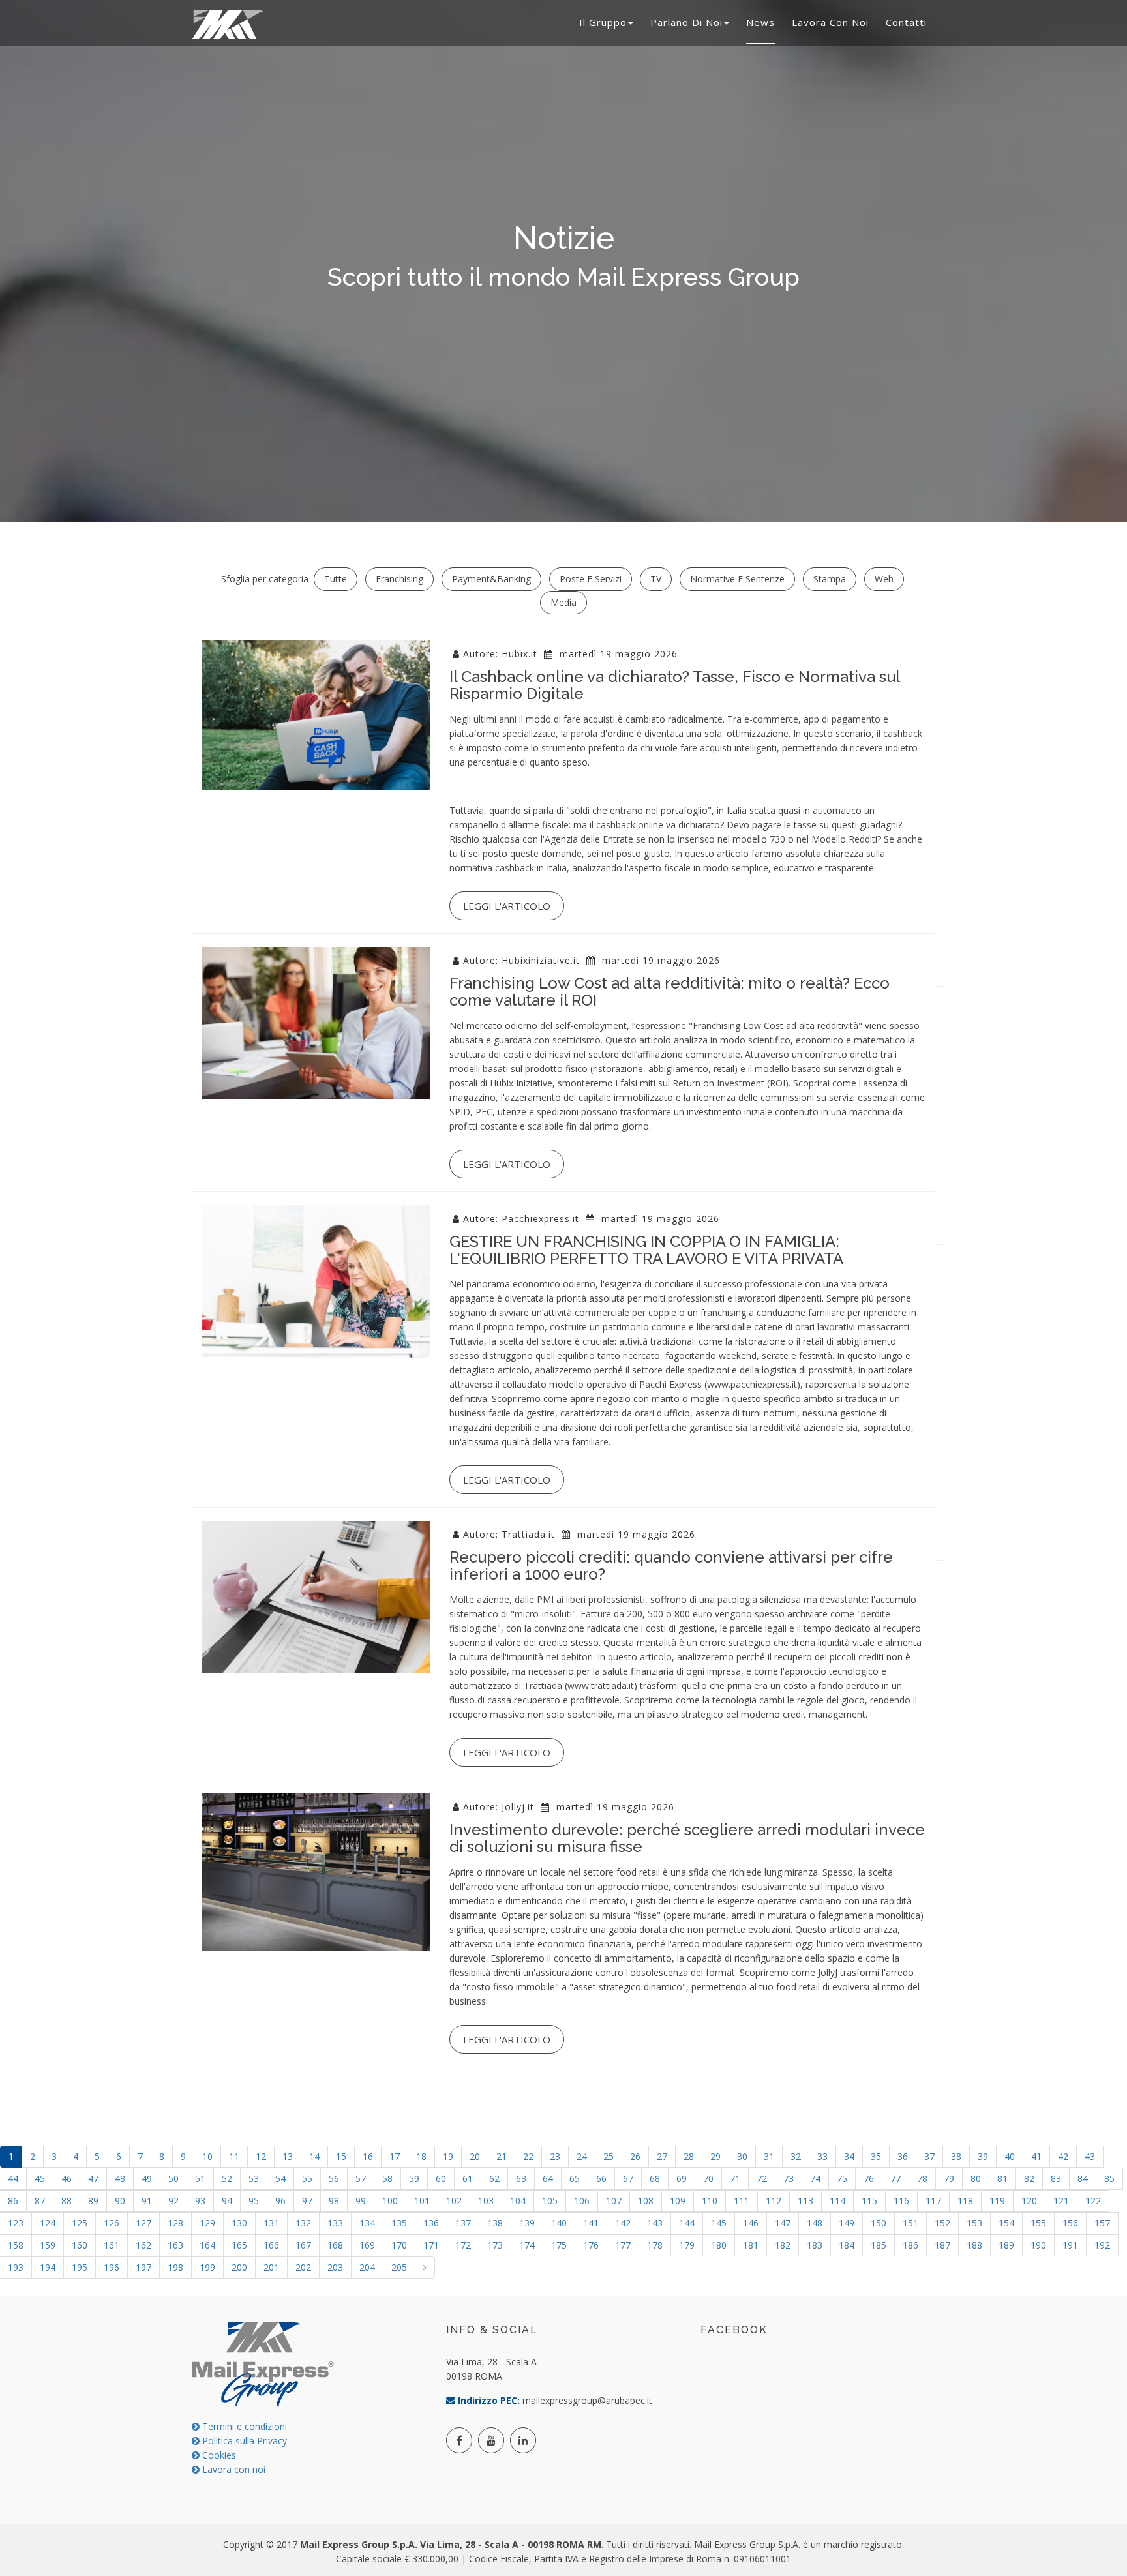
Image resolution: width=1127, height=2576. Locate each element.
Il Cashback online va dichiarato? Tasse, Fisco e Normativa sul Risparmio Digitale (674, 685)
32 (796, 2156)
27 (662, 2156)
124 (48, 2223)
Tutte (336, 579)
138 (495, 2223)
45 (40, 2179)
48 (120, 2179)
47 (93, 2179)
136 (431, 2223)
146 (751, 2223)
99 (361, 2201)
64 (548, 2179)
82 (1029, 2179)
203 (335, 2267)
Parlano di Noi (686, 22)
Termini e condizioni (243, 2426)
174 (527, 2245)
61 (468, 2179)
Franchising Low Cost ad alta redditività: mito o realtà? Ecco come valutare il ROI (669, 992)
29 (715, 2156)
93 (200, 2201)
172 (463, 2245)
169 (367, 2245)
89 (93, 2201)
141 (591, 2223)
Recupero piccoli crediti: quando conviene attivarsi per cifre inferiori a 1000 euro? (671, 1565)
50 (173, 2179)
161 (112, 2245)
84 (1083, 2179)
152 (942, 2223)
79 (949, 2179)
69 (682, 2179)
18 (421, 2156)
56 (334, 2179)
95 (254, 2201)
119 (997, 2201)
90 (120, 2201)
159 (48, 2245)
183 (815, 2245)
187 (942, 2245)
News (760, 22)
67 (628, 2179)
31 (769, 2156)
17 (395, 2156)
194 (48, 2267)
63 (521, 2179)
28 (689, 2156)
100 (390, 2201)
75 (842, 2179)
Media (563, 602)
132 (303, 2223)
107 (614, 2201)
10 (207, 2156)
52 (227, 2179)
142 (623, 2223)
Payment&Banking (491, 579)
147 (783, 2223)
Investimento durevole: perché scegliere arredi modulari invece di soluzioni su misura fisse (687, 1838)
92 (173, 2201)
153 (974, 2223)
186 (910, 2245)
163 (175, 2245)
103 (486, 2201)
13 (288, 2156)
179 (687, 2245)
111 (742, 2201)
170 (399, 2245)
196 (112, 2267)
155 (1038, 2223)
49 (147, 2179)
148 (815, 2223)
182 (783, 2245)
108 (646, 2201)
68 (655, 2179)
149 (847, 2223)
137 (463, 2223)
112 (774, 2201)
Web (884, 579)
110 (710, 2201)
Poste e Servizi (591, 579)
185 (879, 2245)
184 (847, 2245)
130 (239, 2223)
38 (956, 2156)
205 (399, 2267)
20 (475, 2156)
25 (609, 2156)
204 (367, 2267)
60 (441, 2179)
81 (1002, 2179)
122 (1093, 2201)
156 (1070, 2223)
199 (207, 2267)
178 (655, 2245)
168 (335, 2245)
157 (1102, 2223)
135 (399, 2223)
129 (207, 2223)
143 (655, 2223)
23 (555, 2156)
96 (280, 2201)
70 (708, 2179)
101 (422, 2201)
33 (822, 2156)
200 (239, 2267)
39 (983, 2156)
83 (1056, 2179)
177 (623, 2245)
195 (80, 2267)
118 (965, 2201)
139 (527, 2223)
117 (933, 2201)
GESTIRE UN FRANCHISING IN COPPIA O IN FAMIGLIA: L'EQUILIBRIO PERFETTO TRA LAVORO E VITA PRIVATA (646, 1250)
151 (910, 2223)
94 (227, 2201)
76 (869, 2179)
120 (1029, 2201)
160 (80, 2245)
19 (448, 2156)
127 (143, 2223)
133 (335, 2223)
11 (234, 2156)
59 (414, 2179)
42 (1063, 2156)
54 (280, 2179)
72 (762, 2179)
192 (1102, 2245)
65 (575, 2179)
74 (815, 2179)
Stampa (830, 579)
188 (974, 2245)
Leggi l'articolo (507, 906)
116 (901, 2201)
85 (1109, 2179)
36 (903, 2156)
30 (742, 2156)
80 (976, 2179)
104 (518, 2201)
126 (112, 2223)
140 (559, 2223)
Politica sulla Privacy (243, 2441)
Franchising (399, 579)
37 (929, 2156)
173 (495, 2245)
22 (528, 2156)
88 (67, 2201)
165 (239, 2245)
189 (1006, 2245)
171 (431, 2245)
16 (368, 2156)
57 (361, 2179)
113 (805, 2201)
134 (367, 2223)
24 (582, 2156)
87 (40, 2201)
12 (261, 2156)
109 (678, 2201)
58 (387, 2179)
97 (307, 2201)
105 (550, 2201)
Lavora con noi (830, 22)
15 (341, 2156)
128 (175, 2223)
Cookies (218, 2455)
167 (303, 2245)
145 (719, 2223)
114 (837, 2201)
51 (200, 2179)
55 (307, 2179)
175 (559, 2245)
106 (582, 2201)
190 (1038, 2245)
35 (876, 2156)
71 (735, 2179)
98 (334, 2201)
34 (849, 2156)
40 (1010, 2156)
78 (922, 2179)
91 (147, 2201)
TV (656, 579)
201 (271, 2267)
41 (1036, 2156)
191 (1070, 2245)
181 (751, 2245)
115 (869, 2201)
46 (67, 2179)
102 (454, 2201)
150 (879, 2223)
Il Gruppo (603, 22)
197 (143, 2267)
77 (895, 2179)
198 (175, 2267)
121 (1061, 2201)
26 (635, 2156)
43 (1090, 2156)
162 (143, 2245)
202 (303, 2267)
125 (80, 2223)
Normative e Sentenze (737, 579)
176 (591, 2245)
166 (271, 2245)
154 (1006, 2223)
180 (719, 2245)
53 (254, 2179)
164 (207, 2245)
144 (687, 2223)
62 (494, 2179)
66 (601, 2179)
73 (789, 2179)
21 (502, 2156)
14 (314, 2156)
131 (271, 2223)
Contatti (906, 22)
